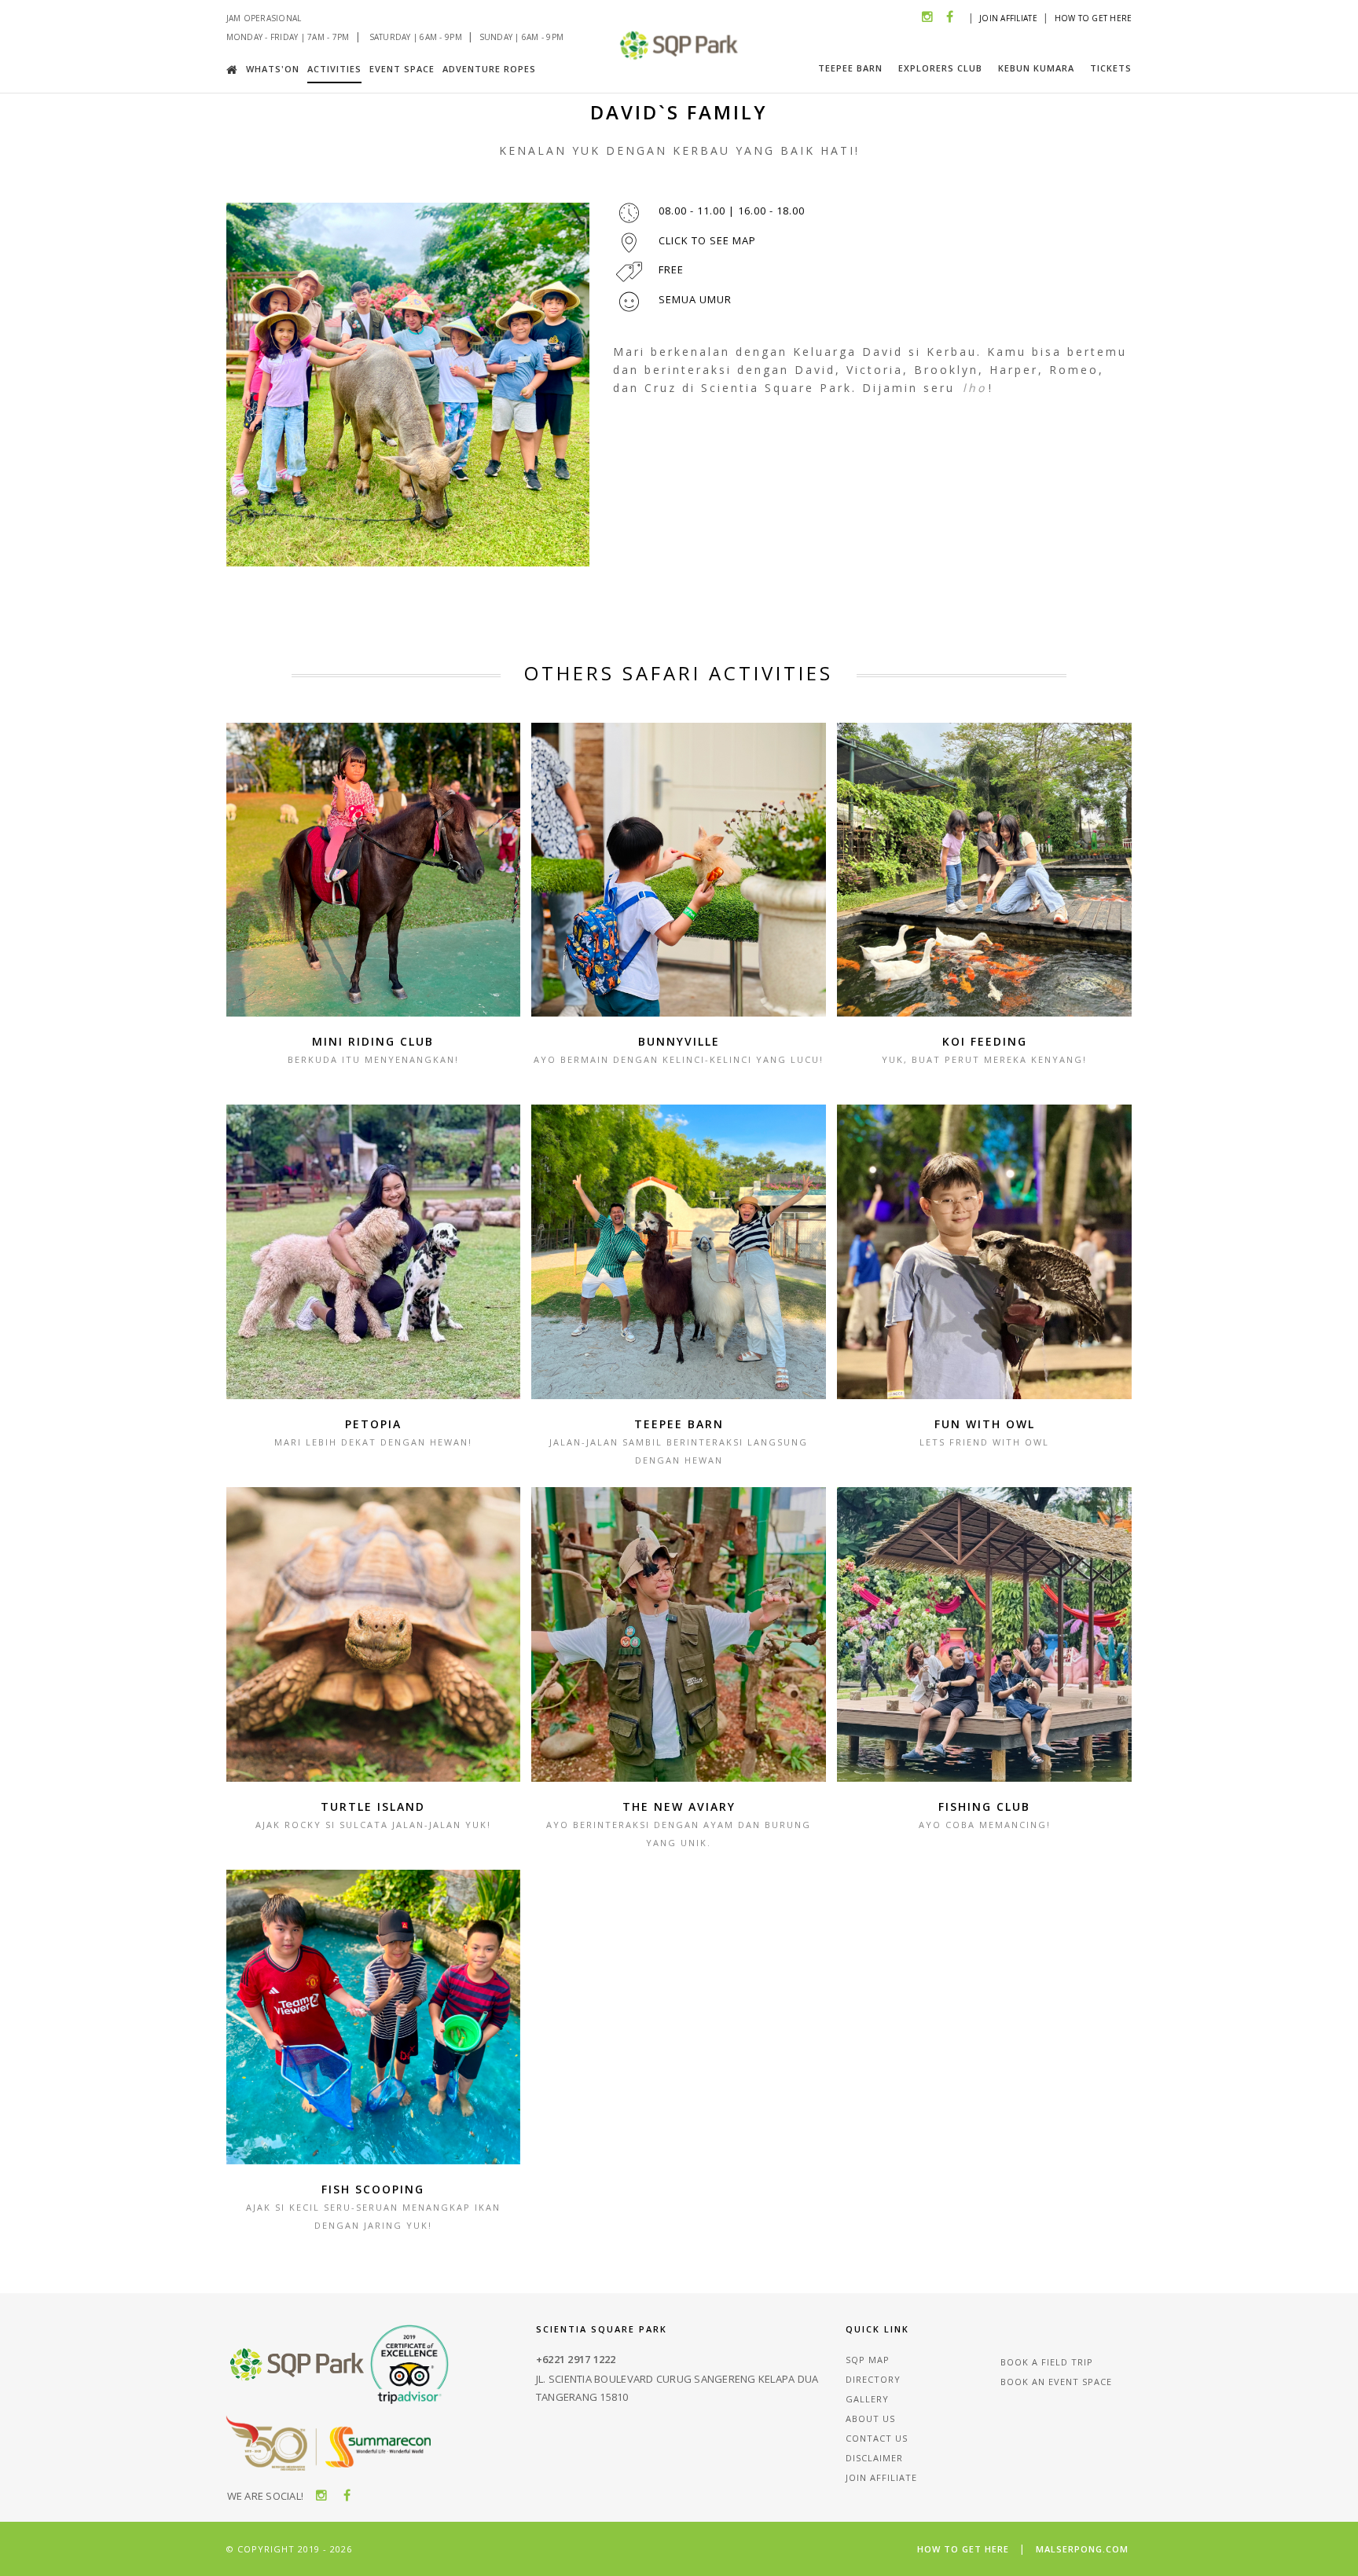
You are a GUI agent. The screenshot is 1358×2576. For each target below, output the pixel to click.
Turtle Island (373, 1806)
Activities (334, 69)
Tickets (1111, 68)
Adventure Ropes (489, 69)
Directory (873, 2379)
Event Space (402, 69)
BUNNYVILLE (679, 1041)
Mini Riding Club (373, 1041)
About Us (870, 2418)
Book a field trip (1047, 2362)
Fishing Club (984, 1806)
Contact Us (877, 2438)
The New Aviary (679, 1806)
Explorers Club (940, 68)
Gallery (867, 2399)
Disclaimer (874, 2458)
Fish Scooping (373, 2189)
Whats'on (273, 69)
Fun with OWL (985, 1424)
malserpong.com (1082, 2549)
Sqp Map (868, 2360)
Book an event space (1056, 2382)
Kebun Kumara (1036, 68)
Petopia (373, 1424)
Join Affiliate (1008, 18)
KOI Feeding (985, 1041)
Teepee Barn (850, 68)
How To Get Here (1094, 18)
